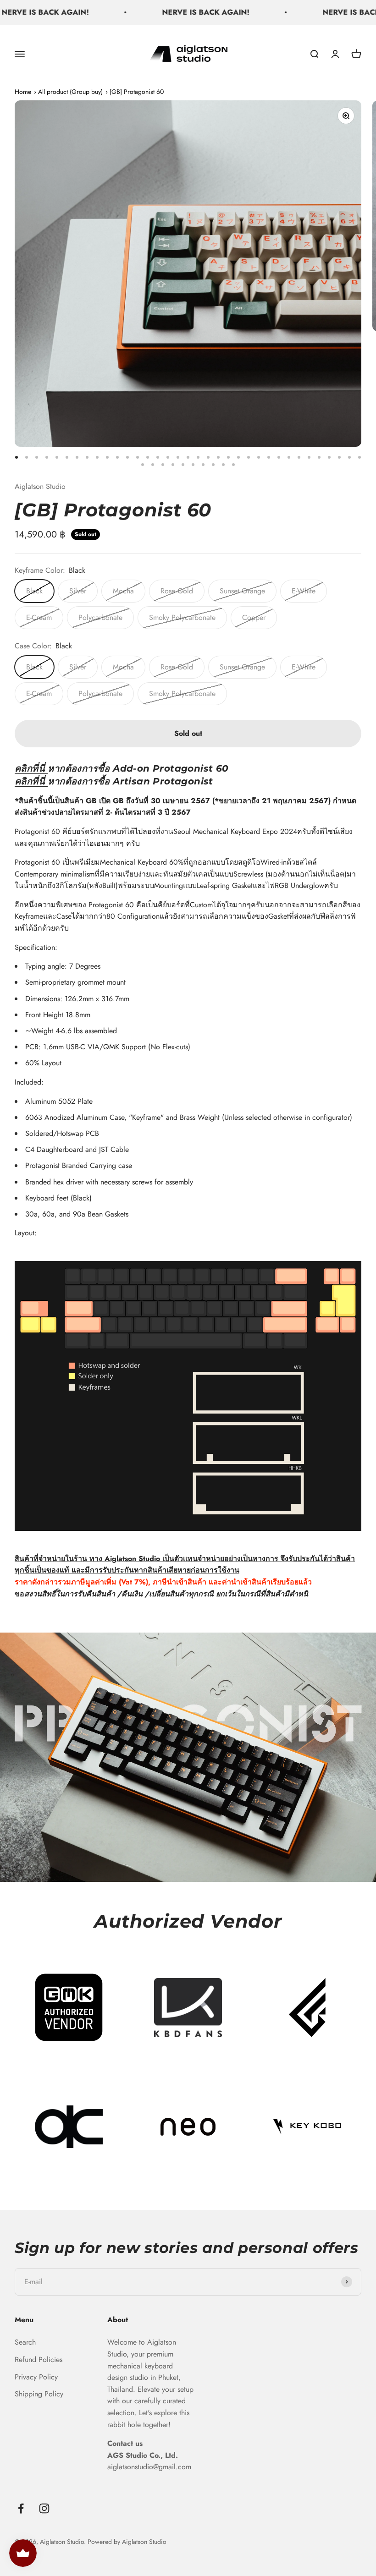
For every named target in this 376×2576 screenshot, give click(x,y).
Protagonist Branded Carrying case (79, 1165)
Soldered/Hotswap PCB (62, 1133)
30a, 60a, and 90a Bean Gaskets (77, 1214)
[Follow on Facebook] (21, 2508)
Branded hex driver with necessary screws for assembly (109, 1182)
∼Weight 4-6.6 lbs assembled (71, 1031)
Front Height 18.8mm (58, 1015)
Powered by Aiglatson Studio (127, 2542)
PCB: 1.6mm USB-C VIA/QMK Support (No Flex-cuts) (108, 1047)
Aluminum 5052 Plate (59, 1101)
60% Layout (43, 1063)
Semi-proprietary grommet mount (75, 982)
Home (23, 92)
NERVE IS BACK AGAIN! (164, 12)
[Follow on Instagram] (44, 2508)
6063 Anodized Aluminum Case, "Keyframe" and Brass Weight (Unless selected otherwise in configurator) (189, 1117)
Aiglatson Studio (40, 486)
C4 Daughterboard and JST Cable (77, 1149)
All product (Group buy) (70, 92)
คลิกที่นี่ (30, 768)
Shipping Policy (39, 2394)
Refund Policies (39, 2360)
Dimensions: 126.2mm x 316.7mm (77, 999)
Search (25, 2342)
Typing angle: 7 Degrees (63, 966)
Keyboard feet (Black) (58, 1198)
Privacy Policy (36, 2377)
